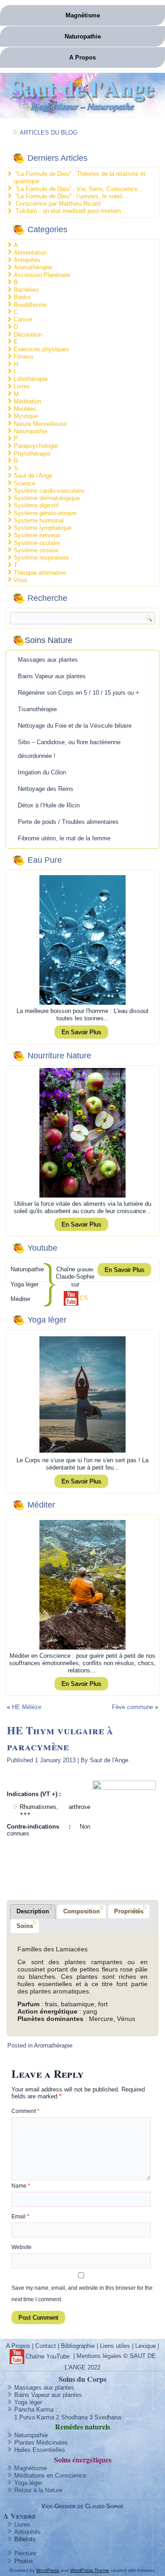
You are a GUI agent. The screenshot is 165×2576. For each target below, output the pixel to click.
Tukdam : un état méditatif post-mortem (68, 211)
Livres (22, 386)
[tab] (33, 1912)
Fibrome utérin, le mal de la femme (64, 838)
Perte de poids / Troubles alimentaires (68, 822)
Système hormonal (39, 520)
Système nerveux (37, 535)
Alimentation (30, 253)
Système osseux (36, 550)
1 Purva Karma (34, 2417)
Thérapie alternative (40, 573)
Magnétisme (83, 15)
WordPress (48, 2570)
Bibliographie (78, 2346)
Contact (46, 2346)
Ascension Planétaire (42, 275)
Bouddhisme (30, 305)
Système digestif (36, 505)
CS (84, 1298)
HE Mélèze (27, 1707)
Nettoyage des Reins (46, 789)
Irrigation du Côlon (42, 772)
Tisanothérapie (37, 709)
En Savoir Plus (81, 1032)
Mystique (26, 416)
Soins (25, 1926)
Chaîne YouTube (48, 2356)
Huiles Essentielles (40, 2450)
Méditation (27, 401)
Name (21, 2186)
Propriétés (129, 1911)
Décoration (28, 335)
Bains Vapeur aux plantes (52, 676)
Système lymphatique (43, 528)
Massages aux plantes (48, 660)
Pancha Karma (34, 2410)
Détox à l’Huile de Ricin (49, 805)
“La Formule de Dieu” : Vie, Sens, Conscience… (80, 189)
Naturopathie (83, 36)
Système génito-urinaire (45, 513)
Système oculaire (37, 543)
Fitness (24, 357)
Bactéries (26, 290)
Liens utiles (115, 2346)
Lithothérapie (31, 379)
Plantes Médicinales (41, 2443)
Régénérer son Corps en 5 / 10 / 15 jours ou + (79, 693)
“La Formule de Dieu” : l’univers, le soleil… (72, 196)
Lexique (146, 2346)
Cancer (23, 319)
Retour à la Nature (38, 2490)
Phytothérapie (32, 454)
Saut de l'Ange (82, 87)
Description (33, 1911)
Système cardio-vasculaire (49, 491)
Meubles (25, 409)
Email (20, 2217)
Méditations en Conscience (50, 2475)
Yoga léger (28, 2402)
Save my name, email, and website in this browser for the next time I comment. (82, 2294)
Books (22, 297)
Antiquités (27, 260)
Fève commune (132, 1707)
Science (25, 483)
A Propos (82, 57)
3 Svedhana (105, 2417)
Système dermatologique (47, 498)
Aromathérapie (33, 267)
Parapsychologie (36, 446)
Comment (25, 2111)
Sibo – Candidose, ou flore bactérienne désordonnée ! (69, 749)
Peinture (25, 2553)
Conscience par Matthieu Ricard (58, 204)
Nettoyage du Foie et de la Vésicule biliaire (75, 726)
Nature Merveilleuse (40, 424)
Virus (21, 580)
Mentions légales (99, 2356)
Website (22, 2247)
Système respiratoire (41, 558)
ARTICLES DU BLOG (49, 133)
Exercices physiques (41, 349)
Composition (82, 1911)
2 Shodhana (72, 2417)
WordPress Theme (90, 2570)
